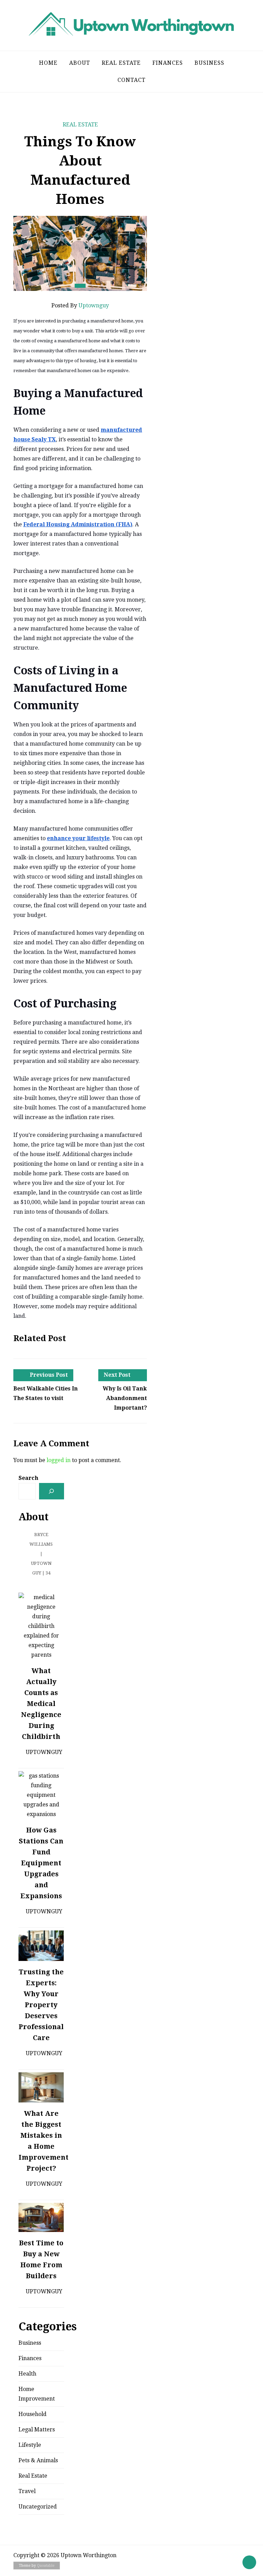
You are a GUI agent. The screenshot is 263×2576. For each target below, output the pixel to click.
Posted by (80, 305)
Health (27, 2374)
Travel (27, 2491)
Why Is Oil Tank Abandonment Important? (125, 1398)
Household (33, 2414)
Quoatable (46, 2566)
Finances (168, 63)
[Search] (52, 1491)
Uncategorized (38, 2507)
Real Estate (121, 63)
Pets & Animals (38, 2460)
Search (28, 1478)
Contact (131, 80)
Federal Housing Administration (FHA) (78, 524)
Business (209, 63)
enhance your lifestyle (78, 838)
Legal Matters (37, 2430)
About (80, 63)
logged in (59, 1460)
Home (48, 63)
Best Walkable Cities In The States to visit (46, 1393)
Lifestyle (30, 2445)
